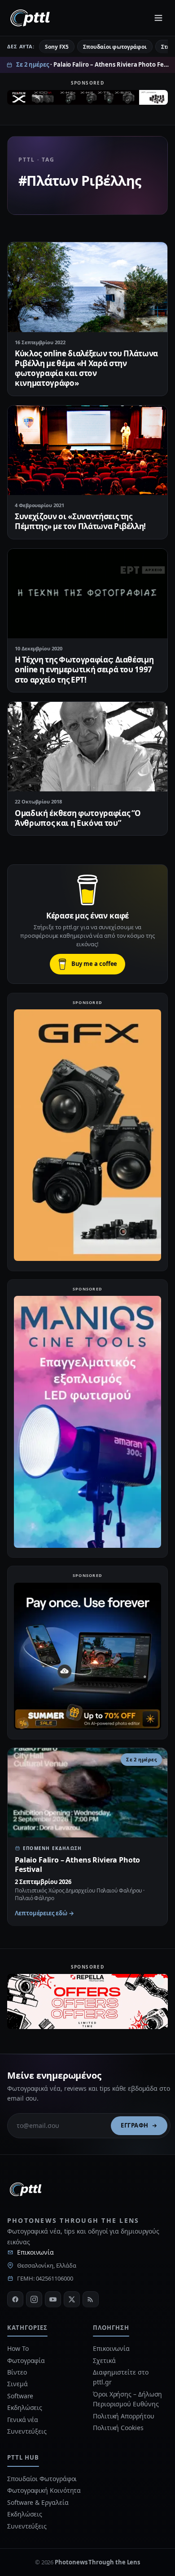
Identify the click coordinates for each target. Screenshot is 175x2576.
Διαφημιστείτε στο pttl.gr (121, 2377)
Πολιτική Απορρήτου (124, 2416)
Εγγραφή (135, 2125)
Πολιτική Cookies (118, 2428)
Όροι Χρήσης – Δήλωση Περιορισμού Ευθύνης (127, 2399)
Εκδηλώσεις (25, 2407)
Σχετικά (104, 2360)
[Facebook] (15, 2299)
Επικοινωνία (35, 2252)
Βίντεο (17, 2372)
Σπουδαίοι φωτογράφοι (115, 47)
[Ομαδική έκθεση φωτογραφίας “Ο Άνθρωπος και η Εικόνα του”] (87, 747)
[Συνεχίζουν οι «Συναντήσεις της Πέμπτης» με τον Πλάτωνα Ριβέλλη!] (87, 450)
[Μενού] (158, 18)
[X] (72, 2299)
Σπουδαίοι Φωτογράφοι (42, 2479)
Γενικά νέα (23, 2420)
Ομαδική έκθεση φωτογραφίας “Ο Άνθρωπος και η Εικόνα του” (78, 818)
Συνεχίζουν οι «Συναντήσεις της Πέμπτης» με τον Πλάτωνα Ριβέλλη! (80, 521)
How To (18, 2348)
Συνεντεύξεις (27, 2431)
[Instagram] (34, 2299)
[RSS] (91, 2299)
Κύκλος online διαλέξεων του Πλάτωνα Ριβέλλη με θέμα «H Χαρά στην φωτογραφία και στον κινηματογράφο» (86, 368)
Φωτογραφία (26, 2360)
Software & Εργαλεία (38, 2502)
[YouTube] (53, 2299)
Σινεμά (17, 2384)
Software (20, 2396)
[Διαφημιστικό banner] (87, 100)
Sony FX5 (57, 47)
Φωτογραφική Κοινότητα (44, 2490)
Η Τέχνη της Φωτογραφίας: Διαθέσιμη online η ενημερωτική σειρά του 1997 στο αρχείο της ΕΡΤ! (84, 669)
